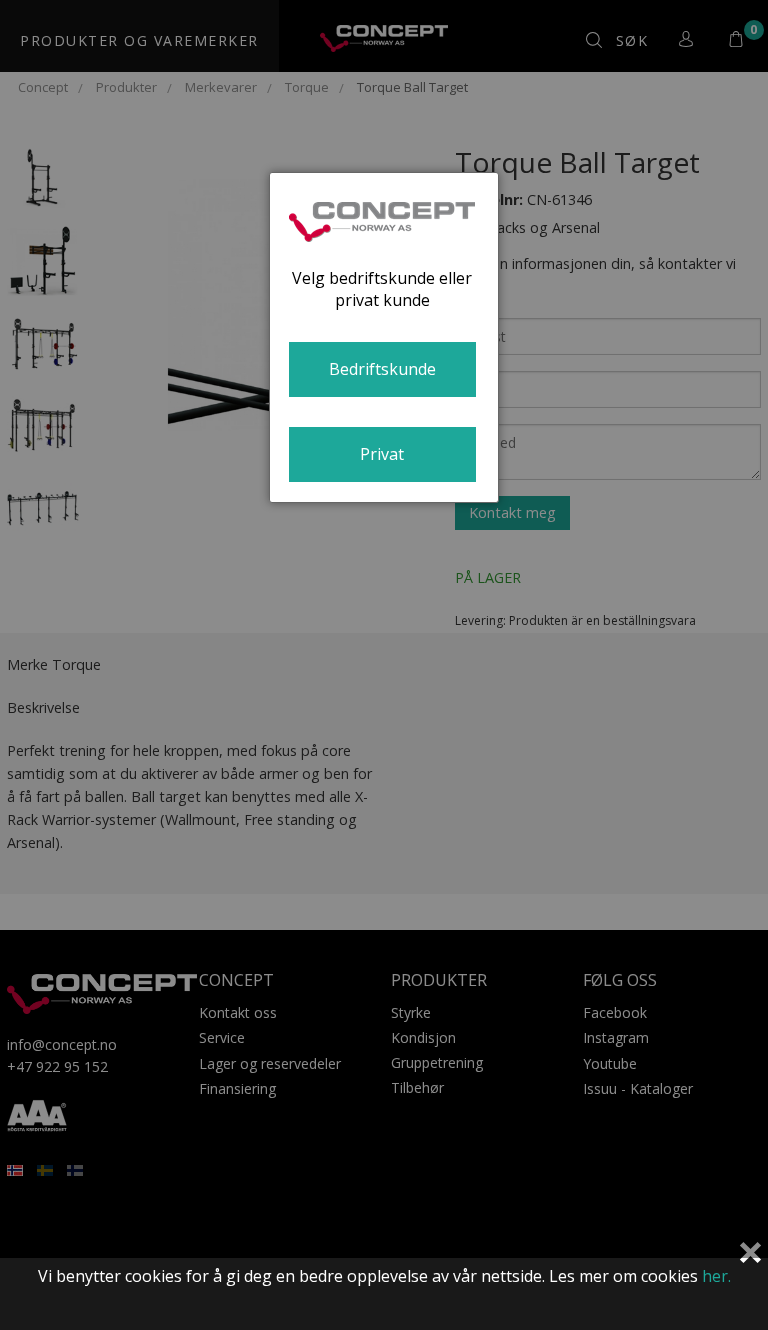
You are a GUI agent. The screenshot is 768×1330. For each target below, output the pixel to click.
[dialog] (384, 337)
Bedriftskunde (382, 369)
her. (716, 1276)
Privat (382, 454)
